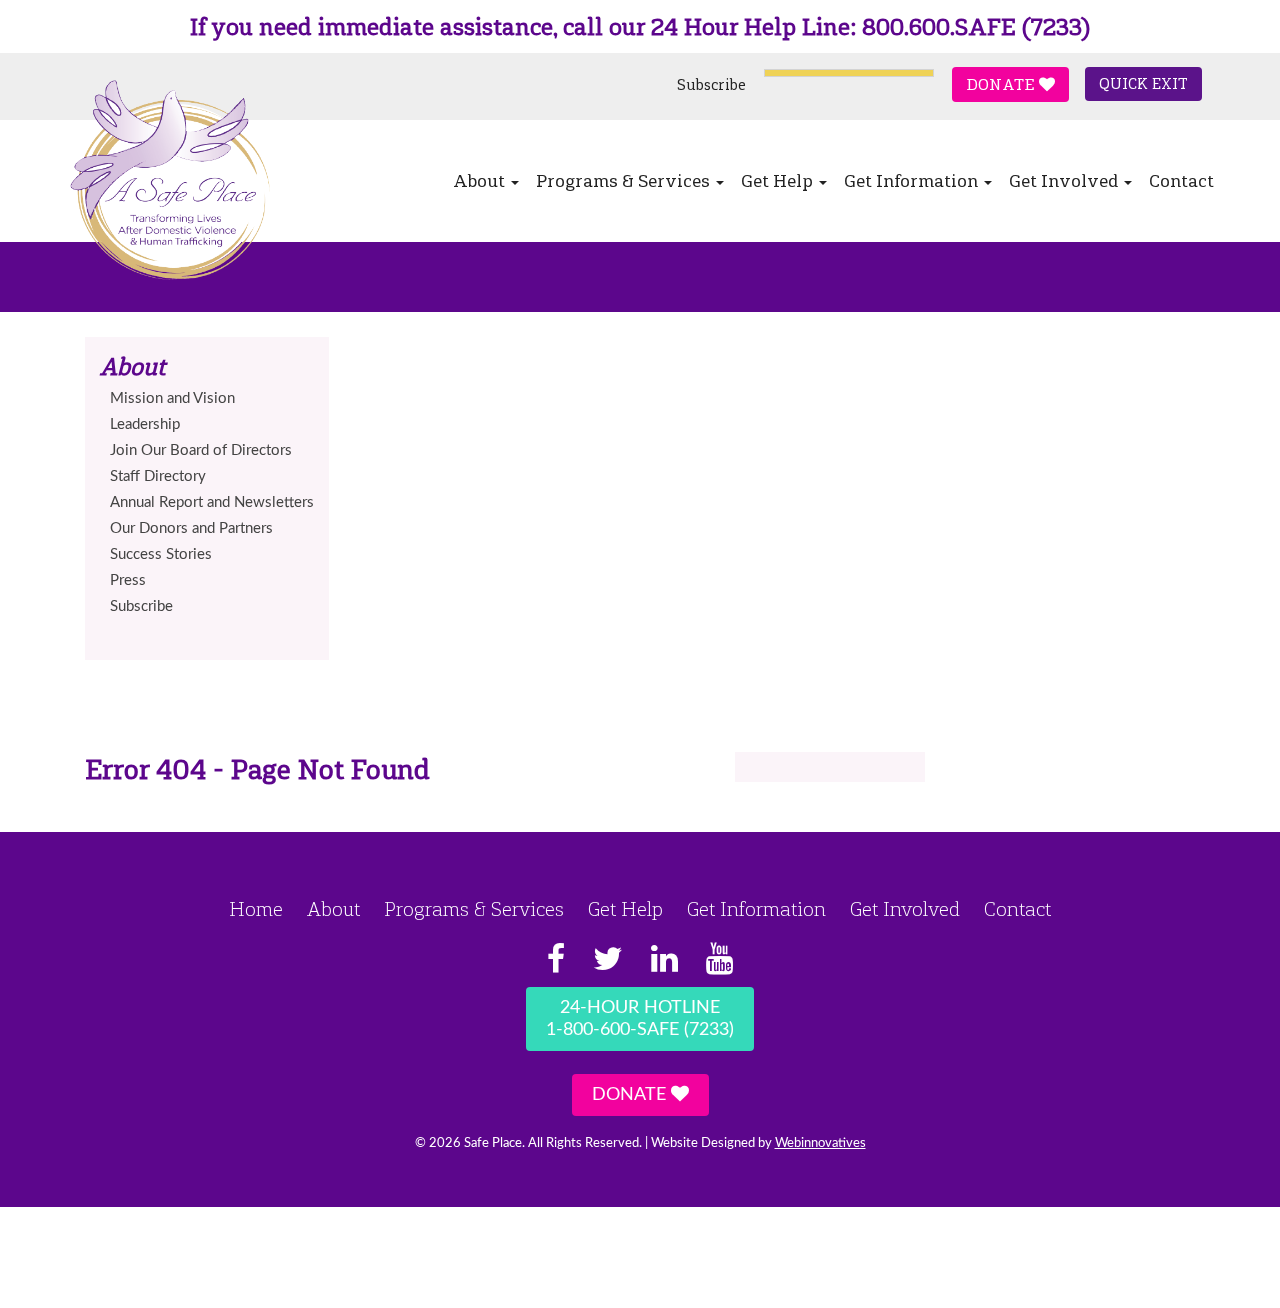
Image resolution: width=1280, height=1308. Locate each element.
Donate (1002, 84)
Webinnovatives (820, 1143)
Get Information (913, 181)
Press (128, 580)
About (481, 181)
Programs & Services (625, 181)
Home (256, 909)
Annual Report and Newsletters (212, 502)
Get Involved (1065, 181)
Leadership (145, 424)
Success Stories (161, 554)
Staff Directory (158, 476)
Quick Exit (1143, 84)
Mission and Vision (172, 398)
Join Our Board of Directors (201, 450)
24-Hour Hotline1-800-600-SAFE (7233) (640, 1019)
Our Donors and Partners (191, 528)
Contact (1181, 181)
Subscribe (711, 85)
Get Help (779, 181)
